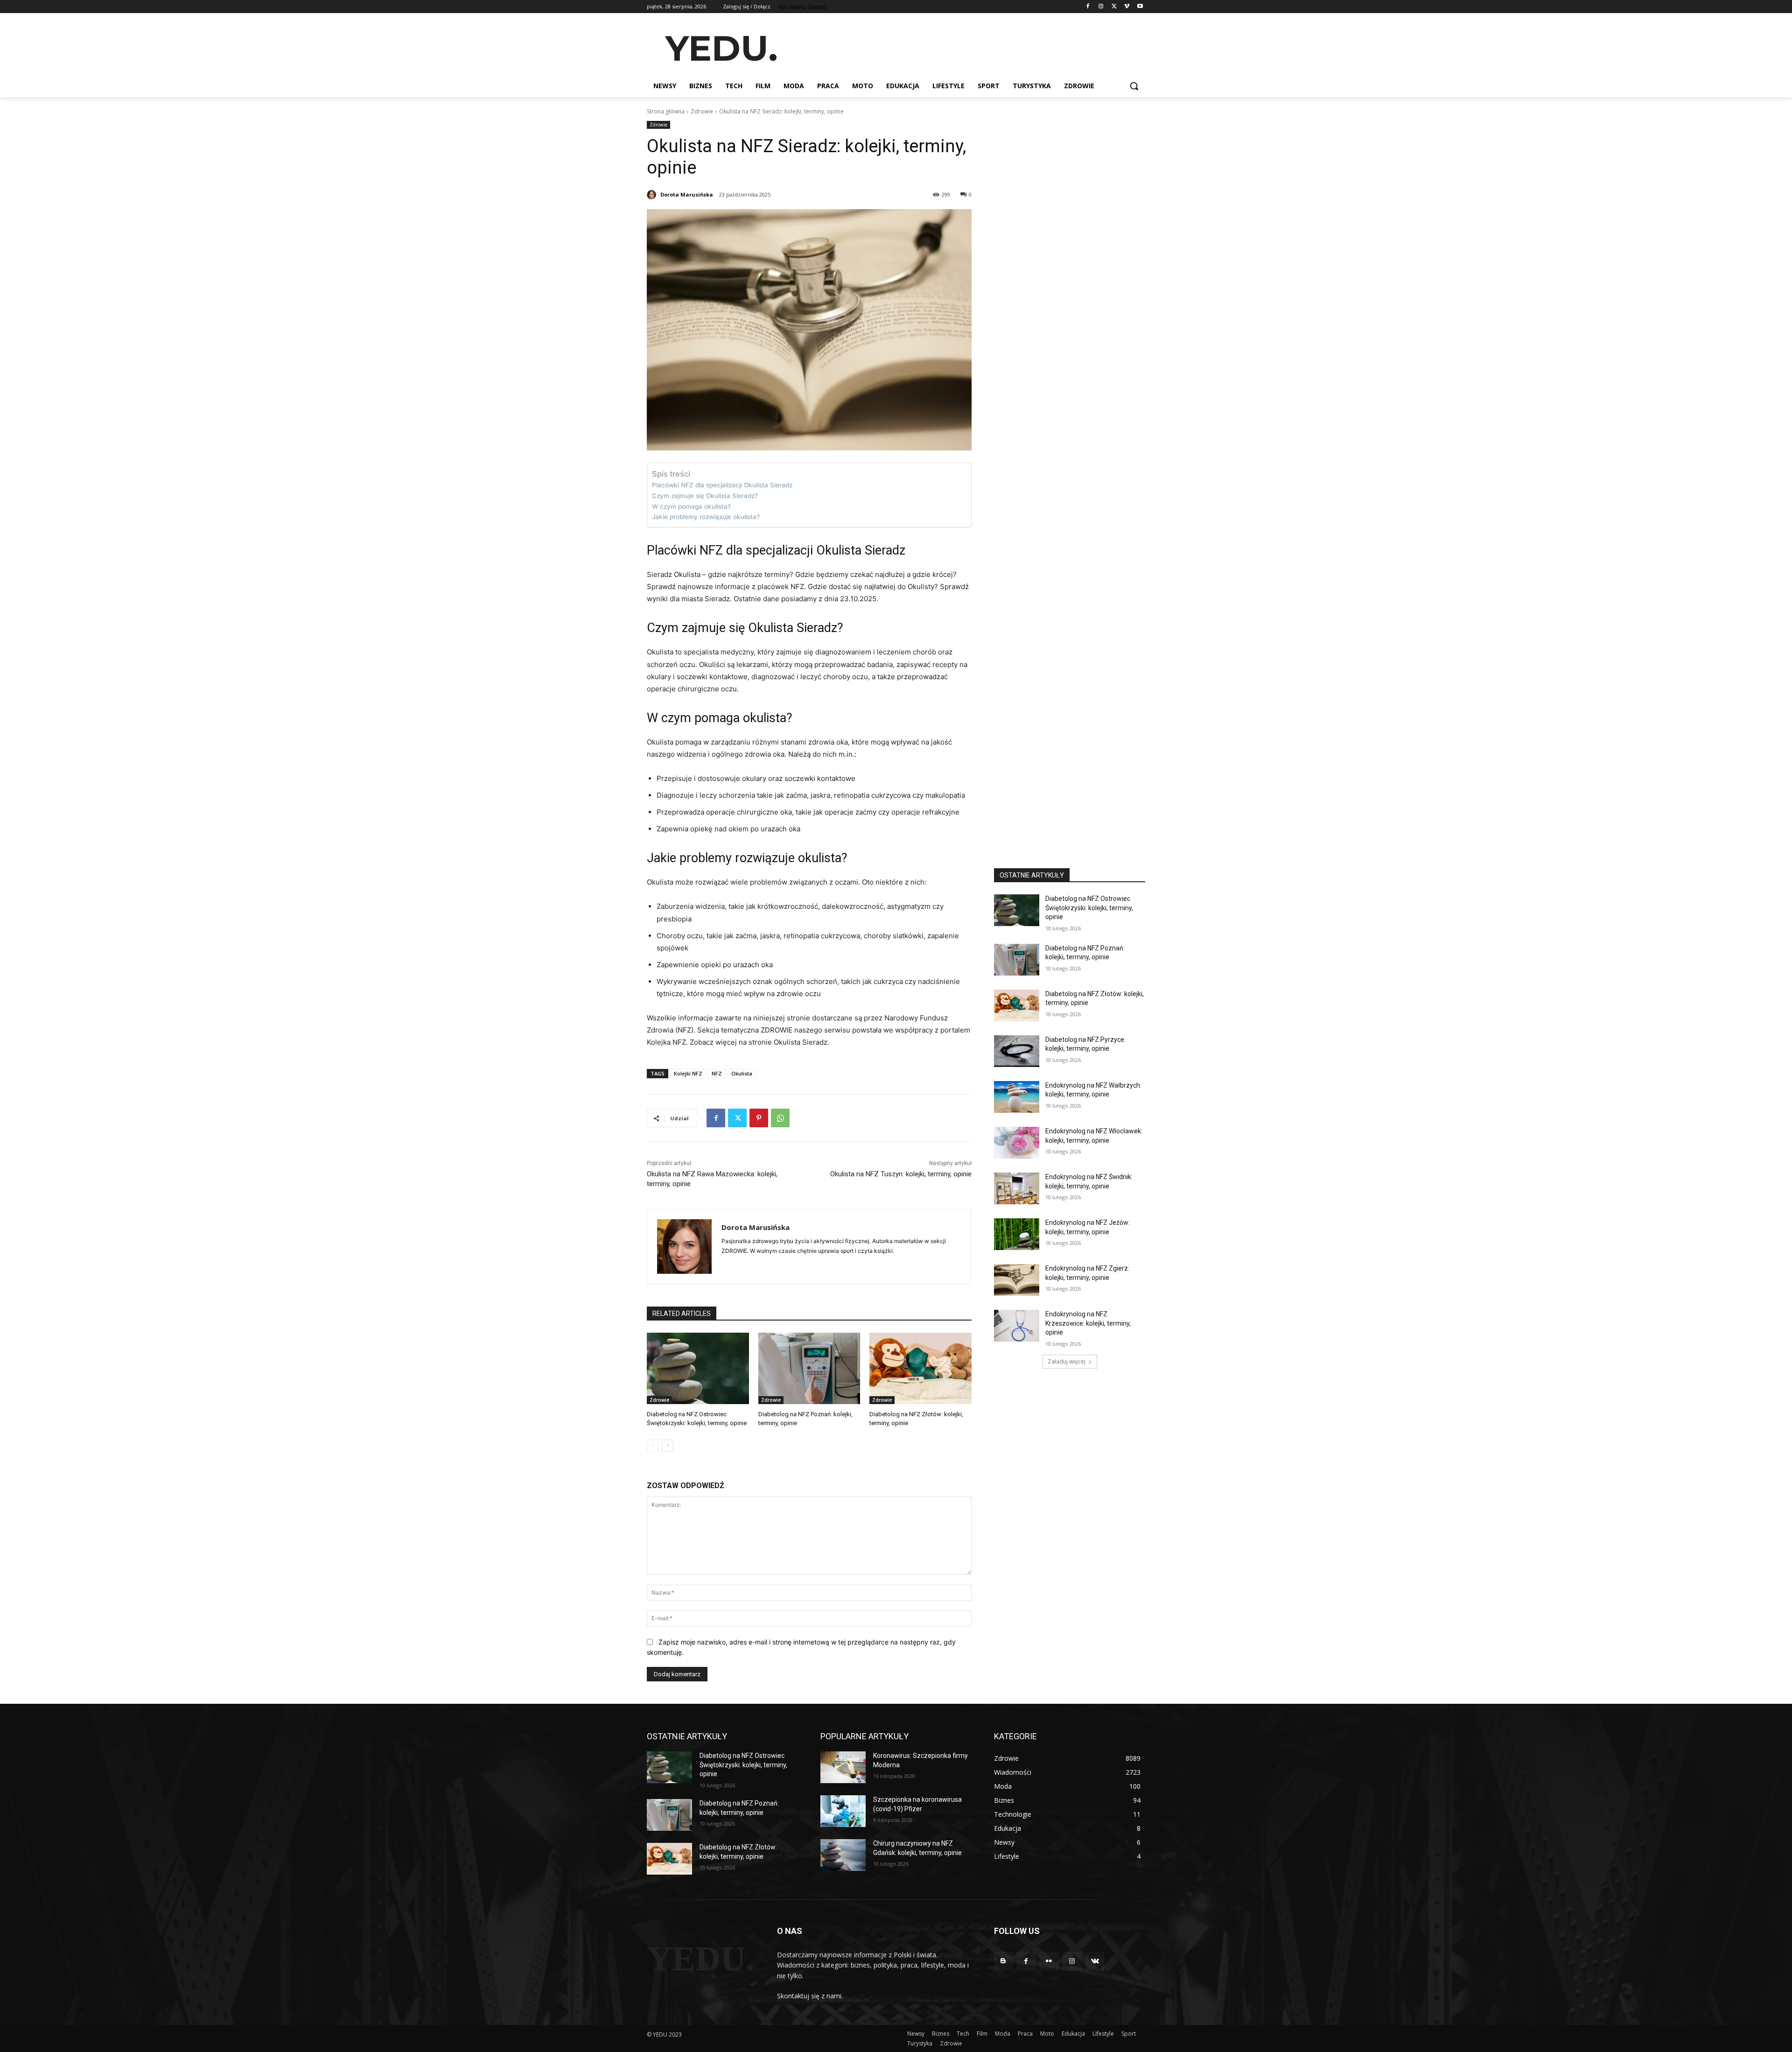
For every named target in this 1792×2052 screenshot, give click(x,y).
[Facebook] (1088, 7)
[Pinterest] (759, 1118)
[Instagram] (1101, 7)
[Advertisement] (966, 47)
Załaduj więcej (1067, 1361)
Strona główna (666, 111)
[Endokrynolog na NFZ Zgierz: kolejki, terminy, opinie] (1017, 1280)
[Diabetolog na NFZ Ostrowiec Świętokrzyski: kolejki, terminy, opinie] (698, 1368)
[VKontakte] (1095, 1961)
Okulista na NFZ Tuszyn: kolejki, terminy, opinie (901, 1174)
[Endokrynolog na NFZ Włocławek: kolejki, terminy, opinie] (1017, 1143)
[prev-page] (653, 1446)
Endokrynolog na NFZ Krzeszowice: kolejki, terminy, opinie (1088, 1323)
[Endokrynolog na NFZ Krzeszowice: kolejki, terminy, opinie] (1017, 1326)
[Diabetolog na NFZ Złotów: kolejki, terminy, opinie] (920, 1368)
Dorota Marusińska (687, 194)
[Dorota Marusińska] (653, 195)
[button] (1134, 86)
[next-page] (668, 1446)
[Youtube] (1140, 7)
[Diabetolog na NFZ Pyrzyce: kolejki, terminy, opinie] (1017, 1051)
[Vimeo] (1127, 7)
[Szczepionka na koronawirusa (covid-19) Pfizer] (843, 1811)
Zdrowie (702, 111)
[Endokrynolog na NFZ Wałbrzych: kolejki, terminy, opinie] (1017, 1097)
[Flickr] (1049, 1961)
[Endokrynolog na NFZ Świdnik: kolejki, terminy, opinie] (1017, 1188)
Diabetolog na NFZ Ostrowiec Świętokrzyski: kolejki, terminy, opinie (1089, 908)
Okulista (742, 1073)
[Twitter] (1114, 7)
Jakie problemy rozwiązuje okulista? (706, 517)
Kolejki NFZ (688, 1073)
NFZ (717, 1073)
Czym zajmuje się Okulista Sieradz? (705, 496)
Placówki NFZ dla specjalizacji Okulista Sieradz (722, 485)
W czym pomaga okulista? (691, 506)
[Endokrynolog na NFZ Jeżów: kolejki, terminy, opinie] (1017, 1234)
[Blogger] (1003, 1961)
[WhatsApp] (780, 1118)
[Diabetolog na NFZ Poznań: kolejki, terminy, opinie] (809, 1368)
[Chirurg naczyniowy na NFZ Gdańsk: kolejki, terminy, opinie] (843, 1855)
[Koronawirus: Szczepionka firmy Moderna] (843, 1767)
